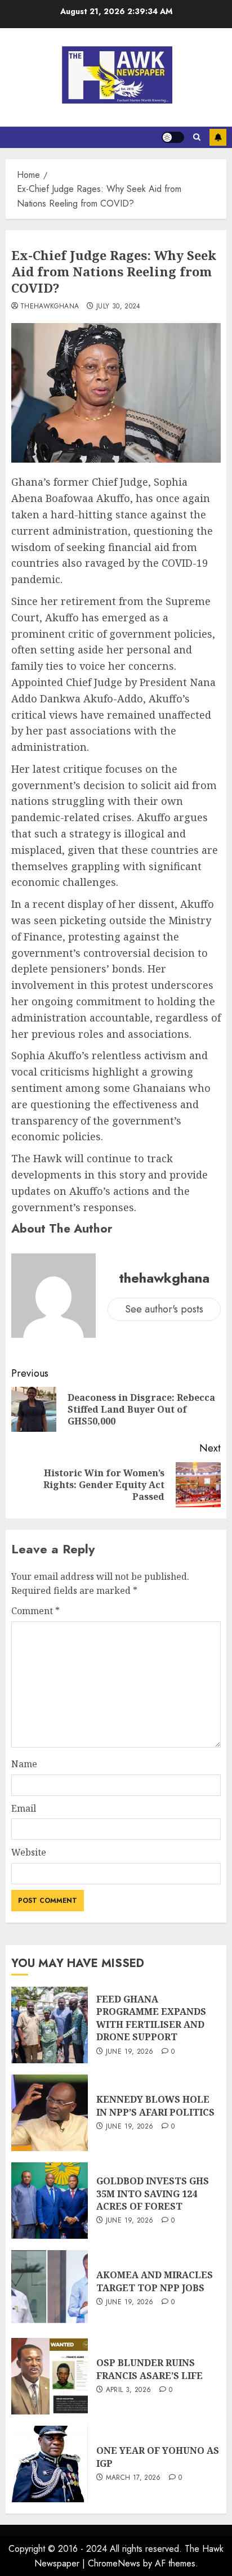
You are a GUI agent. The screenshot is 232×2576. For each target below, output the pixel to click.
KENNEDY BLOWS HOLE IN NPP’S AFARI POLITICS (155, 2105)
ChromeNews (114, 2563)
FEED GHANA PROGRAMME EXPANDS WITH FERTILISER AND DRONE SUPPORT (151, 2018)
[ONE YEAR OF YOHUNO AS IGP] (50, 2464)
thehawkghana (50, 307)
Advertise (218, 137)
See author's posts (164, 1309)
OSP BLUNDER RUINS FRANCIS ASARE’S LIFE (150, 2369)
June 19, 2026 (130, 2052)
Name (24, 1764)
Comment (35, 1611)
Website (29, 1852)
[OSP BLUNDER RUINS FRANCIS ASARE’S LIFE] (50, 2376)
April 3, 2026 (129, 2390)
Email (24, 1808)
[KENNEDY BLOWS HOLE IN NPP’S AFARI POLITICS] (50, 2113)
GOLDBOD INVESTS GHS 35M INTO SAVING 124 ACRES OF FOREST (153, 2194)
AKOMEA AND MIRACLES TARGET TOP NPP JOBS (155, 2281)
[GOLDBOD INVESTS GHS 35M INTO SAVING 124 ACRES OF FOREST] (50, 2201)
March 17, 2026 (133, 2478)
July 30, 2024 (119, 307)
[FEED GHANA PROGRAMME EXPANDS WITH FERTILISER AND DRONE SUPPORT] (50, 2025)
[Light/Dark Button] (173, 137)
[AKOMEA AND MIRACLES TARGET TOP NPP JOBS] (50, 2288)
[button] (197, 137)
